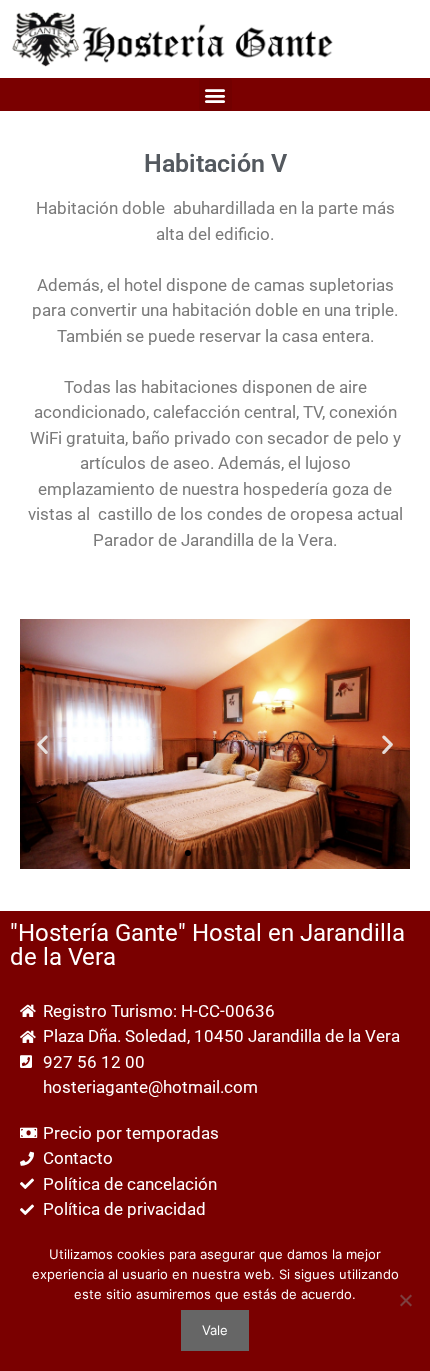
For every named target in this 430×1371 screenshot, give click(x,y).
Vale (215, 1330)
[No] (405, 1300)
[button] (215, 94)
